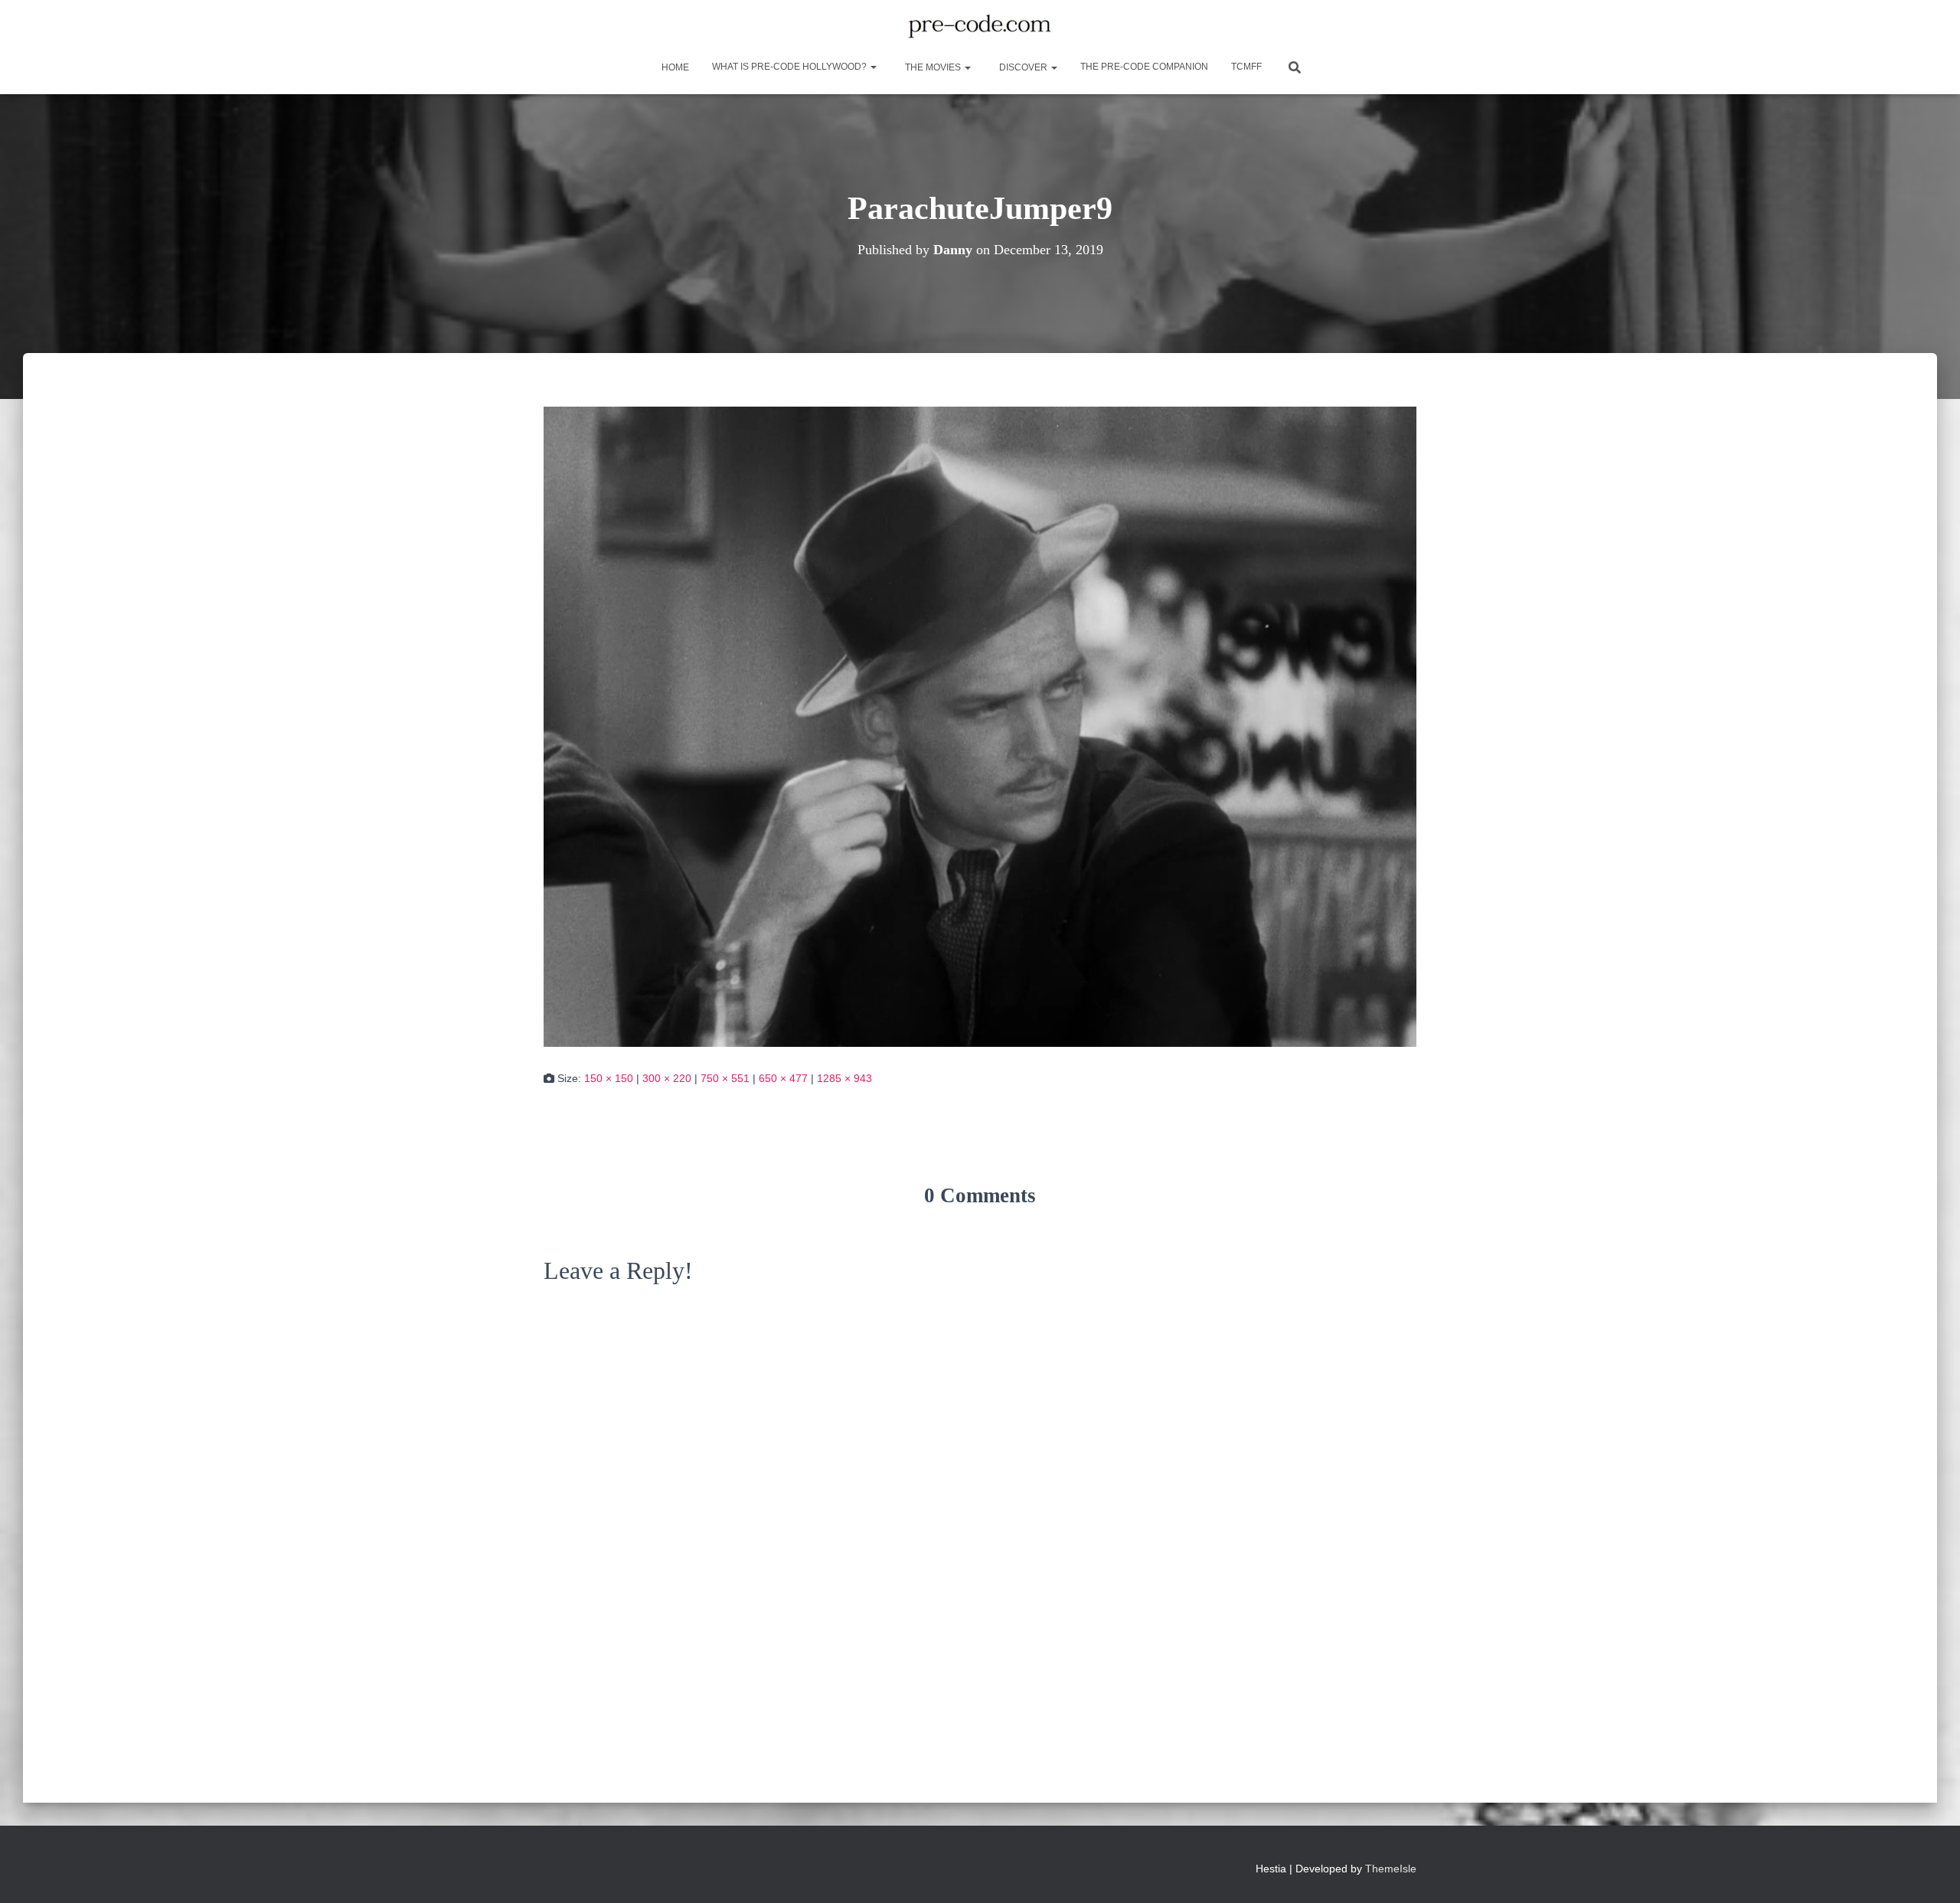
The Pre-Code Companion (1144, 67)
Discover (1023, 67)
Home (674, 67)
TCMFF (1246, 67)
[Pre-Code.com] (980, 27)
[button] (873, 67)
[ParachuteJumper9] (980, 726)
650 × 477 (783, 1078)
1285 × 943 (844, 1078)
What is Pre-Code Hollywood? (791, 67)
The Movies (933, 67)
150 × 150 (609, 1078)
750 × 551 (725, 1078)
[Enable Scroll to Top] (1930, 1872)
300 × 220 (667, 1078)
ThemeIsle (1391, 1869)
